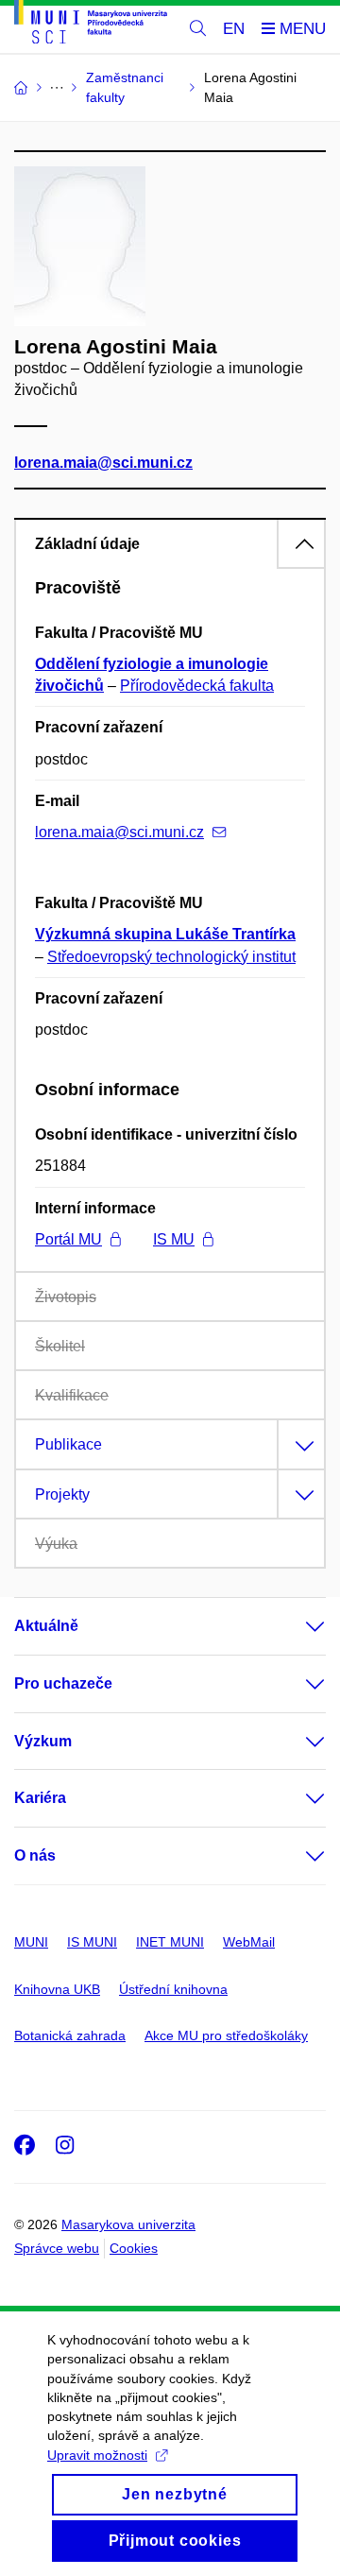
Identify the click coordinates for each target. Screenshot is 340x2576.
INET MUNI (170, 1942)
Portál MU (68, 1239)
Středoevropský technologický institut (171, 957)
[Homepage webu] (91, 25)
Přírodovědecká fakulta (197, 686)
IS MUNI (92, 1942)
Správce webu (57, 2248)
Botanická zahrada (70, 2035)
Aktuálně (46, 1626)
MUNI (31, 1942)
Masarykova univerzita (128, 2224)
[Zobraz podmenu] (297, 1626)
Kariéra (40, 1798)
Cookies (134, 2248)
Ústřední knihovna (173, 1989)
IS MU (174, 1239)
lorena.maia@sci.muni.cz (103, 463)
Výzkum (43, 1741)
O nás (35, 1855)
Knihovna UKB (57, 1989)
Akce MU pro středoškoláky (226, 2035)
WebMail (249, 1942)
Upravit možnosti (97, 2455)
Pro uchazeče (63, 1683)
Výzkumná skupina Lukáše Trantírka (165, 934)
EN (234, 29)
